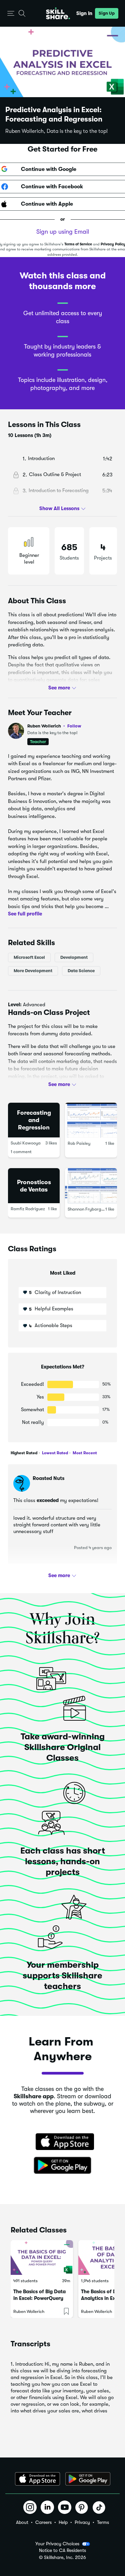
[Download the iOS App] (37, 2479)
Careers (43, 2522)
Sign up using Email (63, 232)
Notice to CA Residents (62, 2550)
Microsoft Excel (29, 957)
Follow (74, 726)
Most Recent (84, 1453)
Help (63, 2522)
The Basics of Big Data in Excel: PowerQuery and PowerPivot (39, 2298)
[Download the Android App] (88, 2479)
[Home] (58, 13)
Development (74, 957)
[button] (11, 14)
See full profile (25, 914)
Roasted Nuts (48, 1478)
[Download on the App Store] (63, 2142)
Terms (103, 2522)
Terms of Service (78, 244)
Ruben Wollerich (54, 726)
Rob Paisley (79, 1143)
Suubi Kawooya (26, 1143)
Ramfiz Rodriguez (28, 1209)
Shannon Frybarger (86, 1209)
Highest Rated (24, 1453)
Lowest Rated (54, 1453)
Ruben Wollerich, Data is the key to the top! (56, 131)
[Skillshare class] (42, 2258)
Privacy (82, 2522)
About (22, 2522)
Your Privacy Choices (57, 2544)
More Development (33, 970)
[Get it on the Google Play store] (63, 2166)
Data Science (81, 970)
